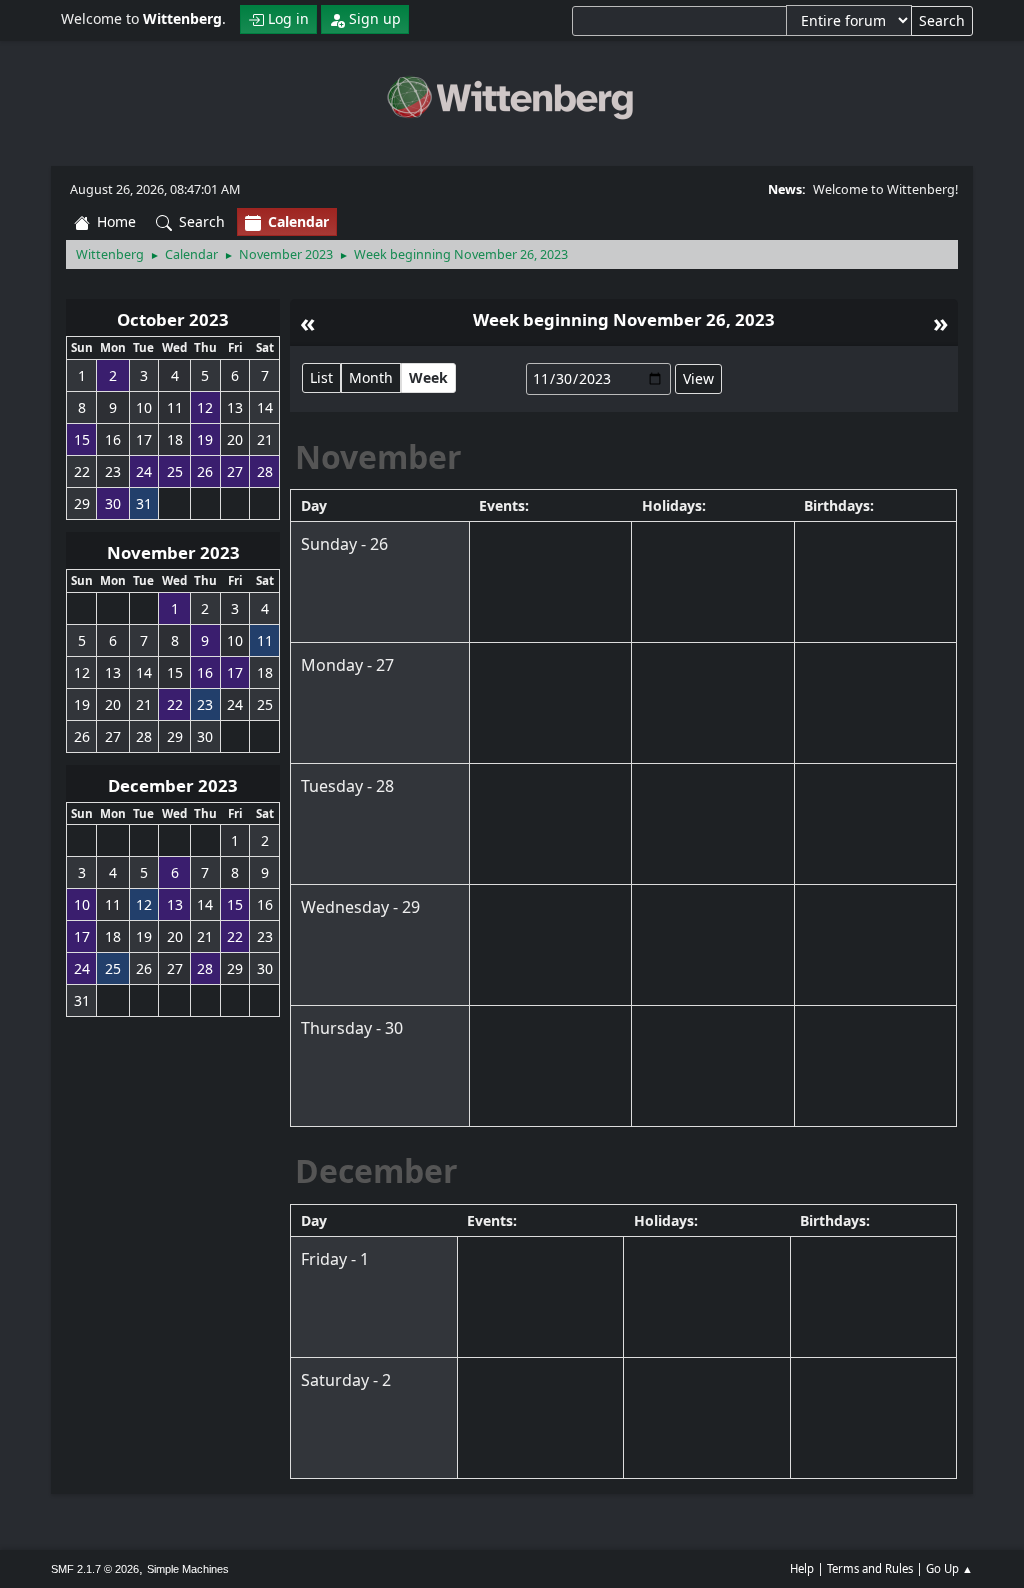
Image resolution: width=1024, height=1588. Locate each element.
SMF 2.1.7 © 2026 (95, 1569)
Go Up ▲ (949, 1568)
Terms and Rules (870, 1568)
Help (802, 1568)
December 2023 (173, 785)
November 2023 (173, 552)
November (378, 456)
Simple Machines (188, 1569)
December (376, 1170)
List (321, 377)
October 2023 (173, 319)
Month (371, 377)
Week (428, 377)
